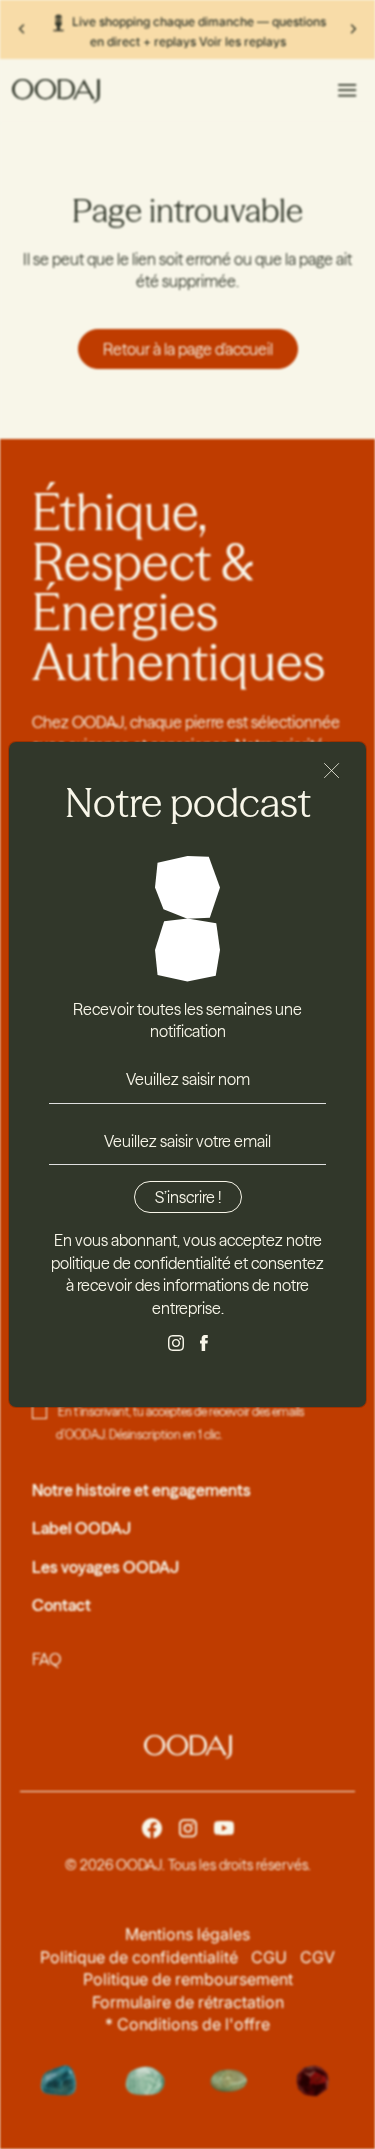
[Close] (332, 771)
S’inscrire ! (188, 1197)
